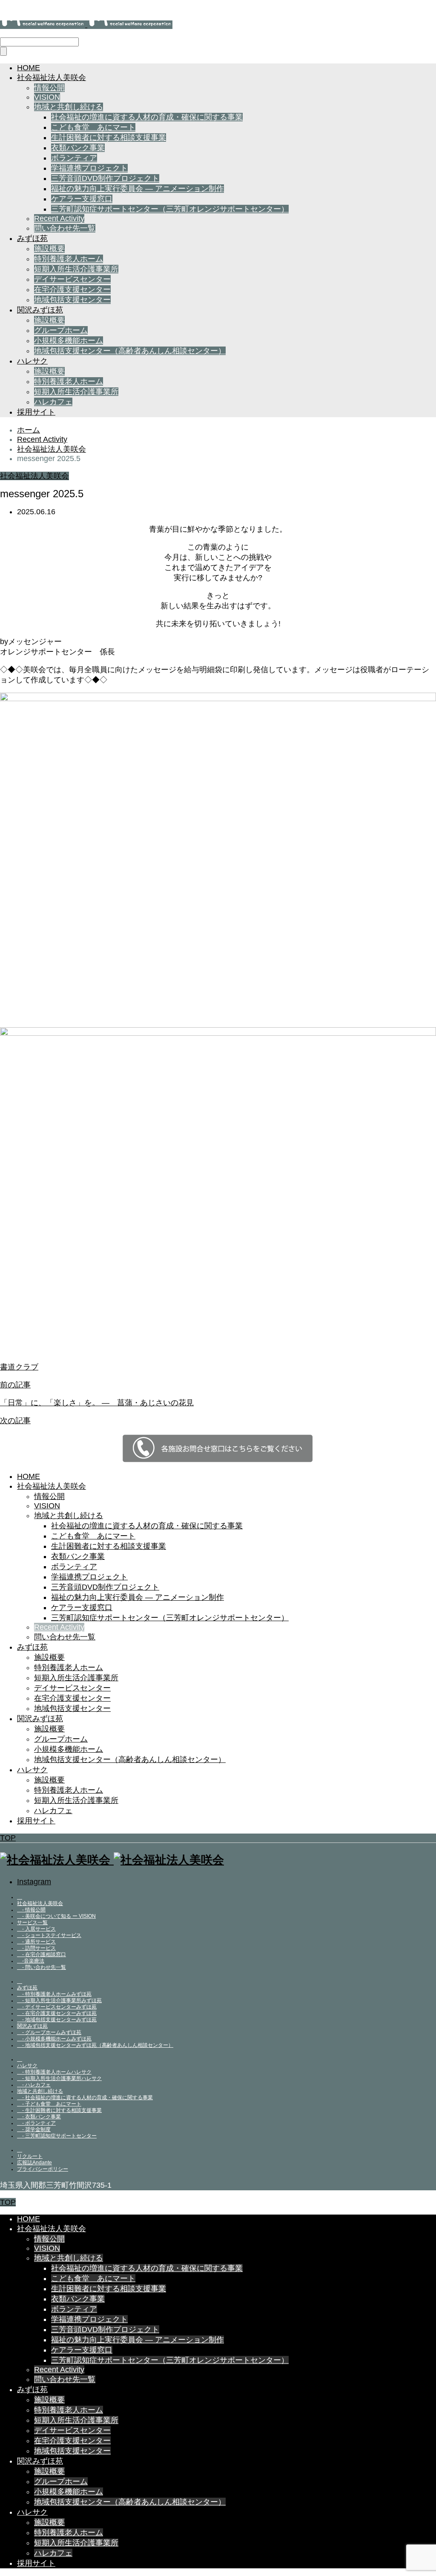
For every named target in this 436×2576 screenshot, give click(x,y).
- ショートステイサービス (49, 1935)
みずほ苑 (32, 238)
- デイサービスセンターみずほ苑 (57, 2007)
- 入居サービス (36, 1929)
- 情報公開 (31, 1910)
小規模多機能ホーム (69, 341)
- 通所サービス (36, 1942)
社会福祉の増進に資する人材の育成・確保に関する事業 (147, 117)
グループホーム (61, 330)
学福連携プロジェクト (89, 168)
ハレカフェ (53, 402)
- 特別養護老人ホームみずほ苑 (54, 1994)
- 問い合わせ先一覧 (42, 1967)
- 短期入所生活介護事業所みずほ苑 (59, 2000)
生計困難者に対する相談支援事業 (109, 138)
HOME (29, 68)
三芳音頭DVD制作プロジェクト (105, 178)
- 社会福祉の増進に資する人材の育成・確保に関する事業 (85, 2097)
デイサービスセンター (72, 279)
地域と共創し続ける (69, 107)
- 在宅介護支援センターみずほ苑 (57, 2013)
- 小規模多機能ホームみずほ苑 (54, 2039)
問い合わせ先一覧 (65, 228)
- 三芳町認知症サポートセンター (57, 2136)
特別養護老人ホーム (69, 259)
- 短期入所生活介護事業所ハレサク (59, 2078)
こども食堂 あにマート (93, 127)
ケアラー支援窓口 (82, 199)
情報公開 (49, 88)
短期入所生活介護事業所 (76, 269)
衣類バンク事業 (78, 148)
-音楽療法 (31, 1961)
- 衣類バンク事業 (39, 2117)
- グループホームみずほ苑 (49, 2032)
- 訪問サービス (36, 1948)
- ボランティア (36, 2123)
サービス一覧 (32, 1923)
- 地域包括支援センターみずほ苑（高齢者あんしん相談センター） (95, 2045)
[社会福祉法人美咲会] (86, 25)
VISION (47, 97)
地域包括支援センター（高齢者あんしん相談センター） (130, 351)
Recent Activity (59, 218)
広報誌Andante (34, 2163)
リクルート (30, 2156)
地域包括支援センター (72, 300)
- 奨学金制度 (34, 2129)
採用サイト (36, 412)
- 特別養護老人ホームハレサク (54, 2072)
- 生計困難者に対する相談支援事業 (59, 2110)
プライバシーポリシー (43, 2169)
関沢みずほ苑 (40, 310)
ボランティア (74, 158)
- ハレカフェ (34, 2085)
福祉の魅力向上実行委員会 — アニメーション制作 (138, 189)
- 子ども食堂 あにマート (49, 2104)
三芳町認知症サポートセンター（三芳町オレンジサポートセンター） (170, 209)
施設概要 (49, 249)
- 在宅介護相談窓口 (42, 1954)
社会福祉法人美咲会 (52, 77)
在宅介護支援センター (72, 289)
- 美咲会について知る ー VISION (56, 1916)
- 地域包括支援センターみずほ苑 (57, 2020)
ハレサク (32, 361)
